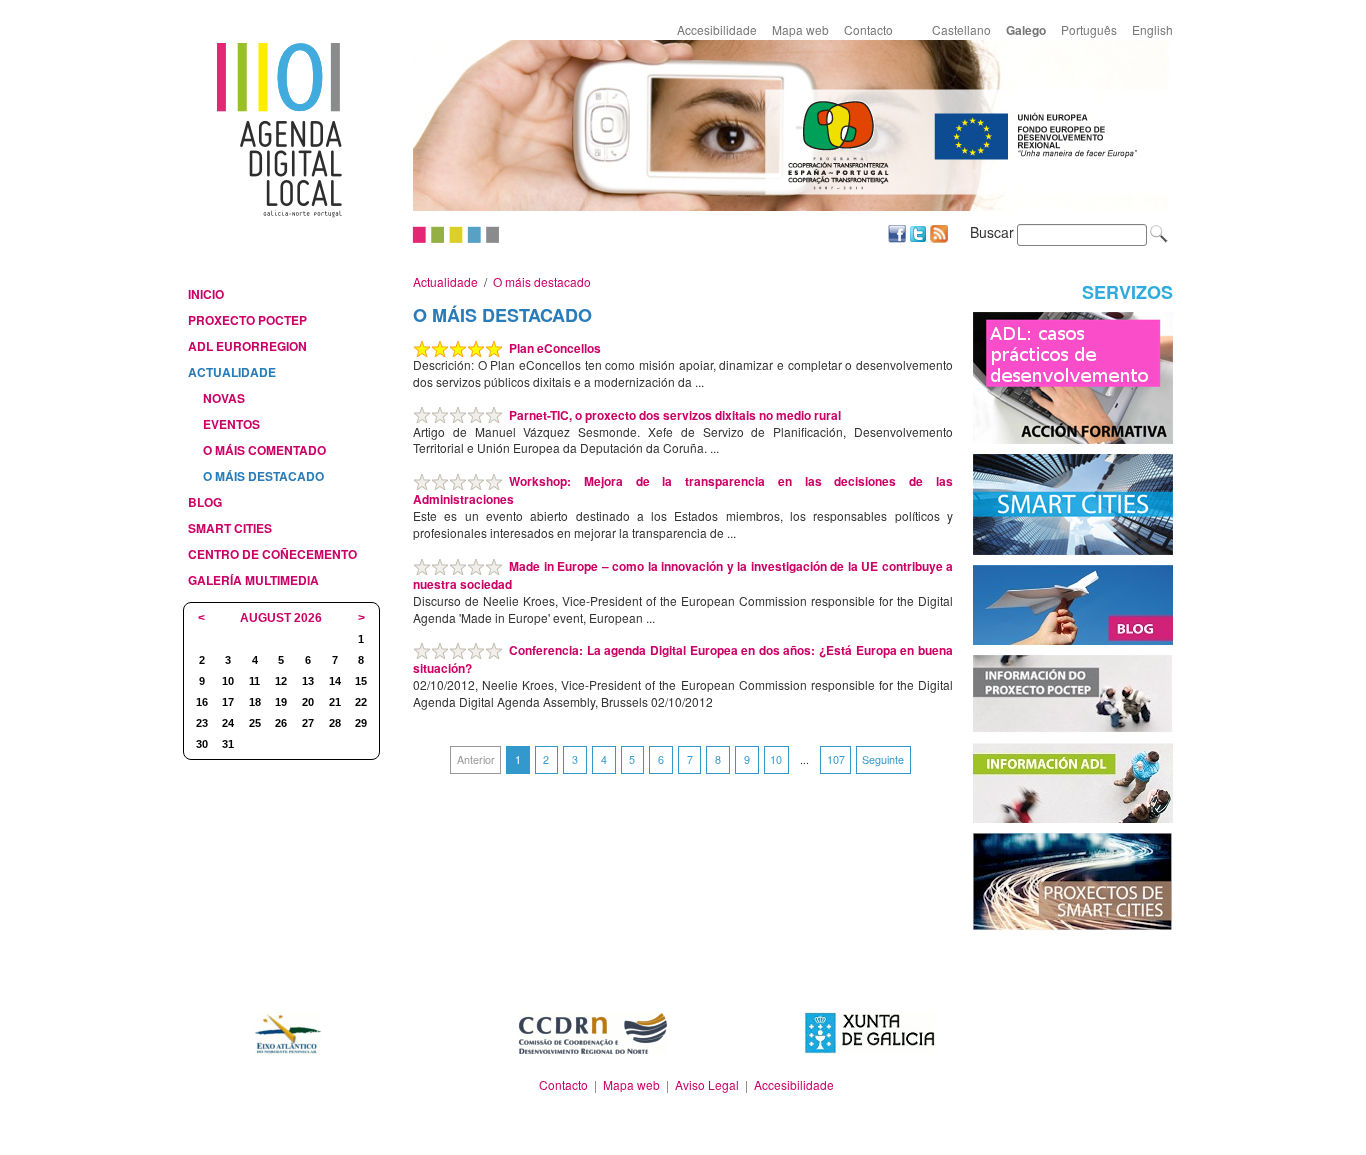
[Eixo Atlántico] (287, 1033)
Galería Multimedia (253, 580)
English (1152, 29)
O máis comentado (264, 450)
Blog (205, 502)
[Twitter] (918, 231)
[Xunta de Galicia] (869, 1030)
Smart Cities (230, 528)
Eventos (231, 424)
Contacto (868, 29)
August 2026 (281, 618)
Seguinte (883, 759)
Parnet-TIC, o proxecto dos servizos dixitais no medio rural (675, 415)
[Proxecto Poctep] (1073, 691)
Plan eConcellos (555, 348)
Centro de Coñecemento (272, 554)
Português (1089, 29)
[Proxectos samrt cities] (1073, 879)
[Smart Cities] (1073, 502)
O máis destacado (263, 476)
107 (836, 759)
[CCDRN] (592, 1033)
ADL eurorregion (247, 346)
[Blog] (1073, 602)
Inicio (206, 294)
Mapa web (800, 29)
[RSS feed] (939, 231)
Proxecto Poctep (247, 320)
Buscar (992, 232)
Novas (224, 398)
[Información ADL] (1073, 780)
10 (776, 759)
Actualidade (232, 372)
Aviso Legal (707, 1084)
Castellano (961, 29)
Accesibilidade (717, 29)
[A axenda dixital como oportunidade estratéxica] (1073, 375)
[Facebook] (897, 231)
